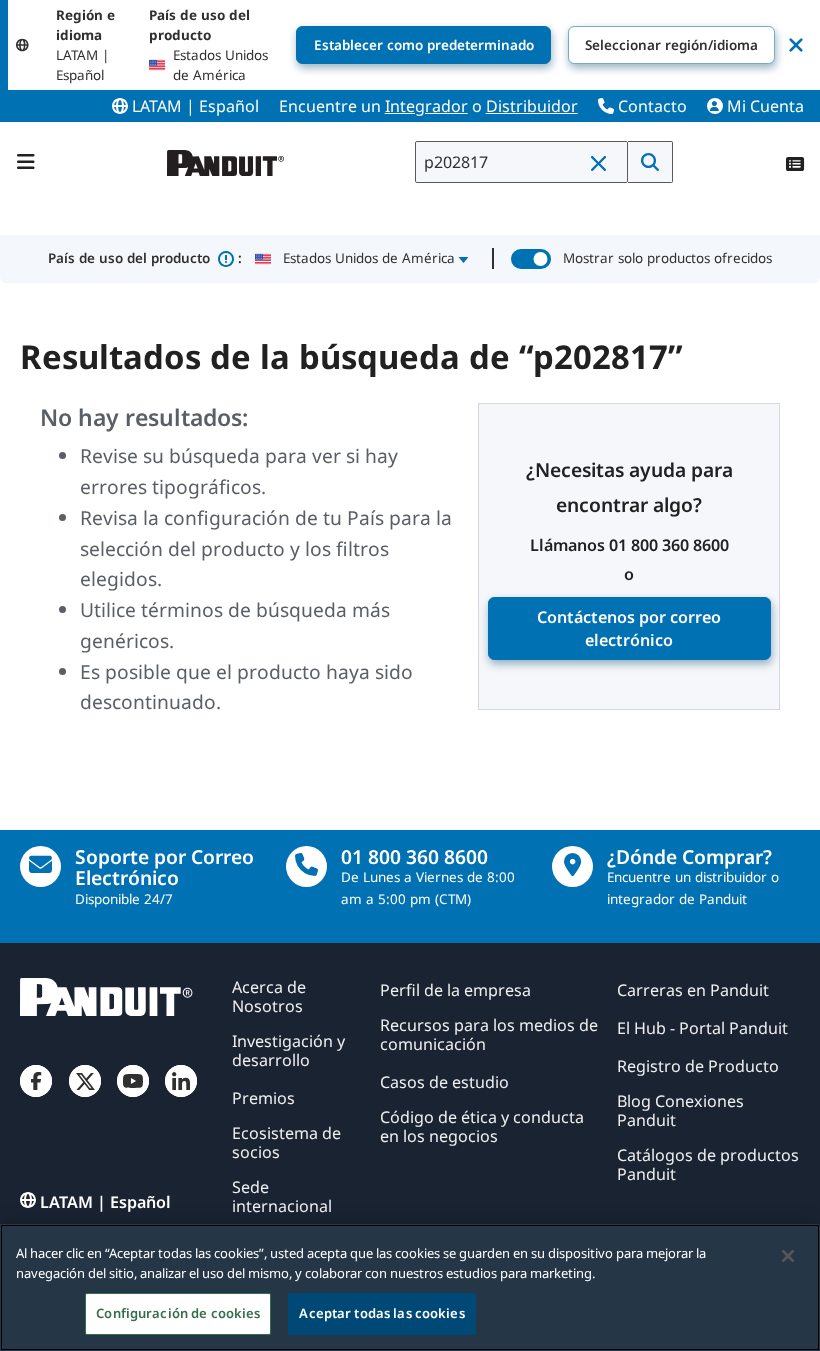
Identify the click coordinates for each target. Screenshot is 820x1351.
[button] (603, 163)
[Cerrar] (788, 1256)
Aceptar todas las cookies (381, 1313)
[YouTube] (133, 1097)
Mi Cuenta (763, 106)
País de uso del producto (145, 258)
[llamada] (306, 866)
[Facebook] (36, 1097)
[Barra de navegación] (26, 162)
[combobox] (521, 162)
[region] (410, 1287)
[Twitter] (85, 1097)
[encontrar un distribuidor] (572, 866)
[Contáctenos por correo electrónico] (40, 866)
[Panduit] (226, 158)
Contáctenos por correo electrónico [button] (629, 628)
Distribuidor (532, 106)
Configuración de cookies (178, 1313)
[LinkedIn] (181, 1097)
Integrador (426, 106)
